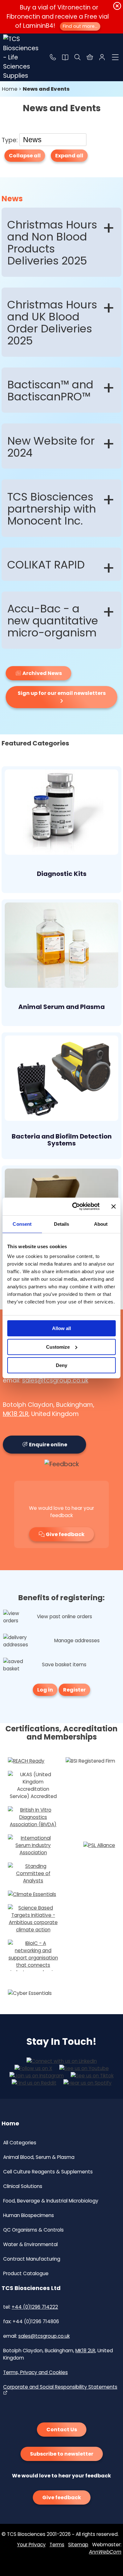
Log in (45, 1690)
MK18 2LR (16, 1414)
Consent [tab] (22, 1224)
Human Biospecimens (29, 2215)
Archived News (42, 673)
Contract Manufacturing (32, 2259)
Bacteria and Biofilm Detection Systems (62, 1140)
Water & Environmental (30, 2244)
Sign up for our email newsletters (62, 693)
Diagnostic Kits (62, 874)
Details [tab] (62, 1224)
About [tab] (101, 1224)
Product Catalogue (26, 2273)
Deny (61, 1365)
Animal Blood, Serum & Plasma (39, 2157)
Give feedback (65, 1534)
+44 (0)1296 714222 (35, 2307)
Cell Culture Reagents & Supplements (48, 2172)
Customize (58, 1347)
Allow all (61, 1328)
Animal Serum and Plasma (61, 1007)
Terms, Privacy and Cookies (35, 2372)
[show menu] (115, 57)
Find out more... (80, 26)
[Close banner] (114, 1206)
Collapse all (25, 156)
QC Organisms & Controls (33, 2230)
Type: (10, 140)
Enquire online (48, 1445)
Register (74, 1690)
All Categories (20, 2143)
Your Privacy (31, 2545)
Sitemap (78, 2545)
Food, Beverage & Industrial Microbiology (51, 2201)
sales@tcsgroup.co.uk (55, 1380)
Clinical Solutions (23, 2186)
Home (10, 89)
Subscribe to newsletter (62, 2454)
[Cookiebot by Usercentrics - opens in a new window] (75, 1206)
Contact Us (62, 2430)
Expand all (69, 156)
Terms (57, 2545)
